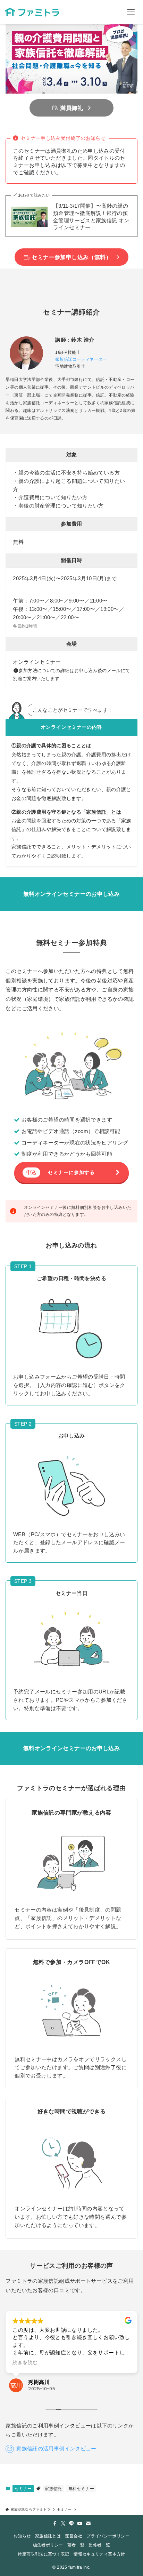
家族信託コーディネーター (81, 359)
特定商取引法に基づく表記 (43, 2554)
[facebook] (55, 2523)
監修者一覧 (99, 2545)
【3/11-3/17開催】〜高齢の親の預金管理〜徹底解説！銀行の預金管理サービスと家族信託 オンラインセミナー (91, 217)
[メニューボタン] (131, 12)
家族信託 (53, 2489)
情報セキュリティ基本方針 (99, 2554)
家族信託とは (48, 2536)
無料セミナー (81, 2489)
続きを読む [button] (25, 2363)
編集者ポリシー (48, 2545)
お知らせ (22, 2536)
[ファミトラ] (32, 12)
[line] (71, 2523)
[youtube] (80, 2523)
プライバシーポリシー (108, 2536)
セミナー (23, 2489)
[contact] (88, 2523)
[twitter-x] (63, 2523)
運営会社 (73, 2536)
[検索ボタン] (107, 12)
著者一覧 (76, 2545)
